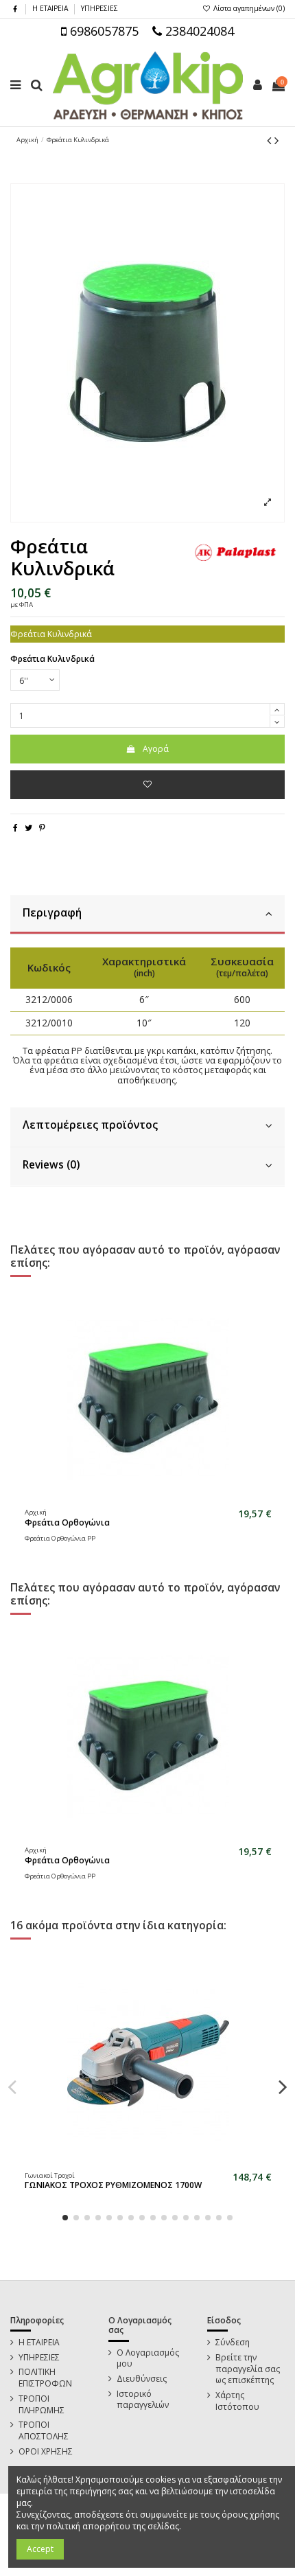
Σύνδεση (233, 2343)
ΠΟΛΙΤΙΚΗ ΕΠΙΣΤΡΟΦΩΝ (45, 2378)
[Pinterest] (42, 828)
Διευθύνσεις (142, 2379)
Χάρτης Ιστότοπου (237, 2401)
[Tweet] (28, 828)
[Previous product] (271, 140)
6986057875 (103, 31)
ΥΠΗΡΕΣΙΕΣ (99, 8)
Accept (40, 2549)
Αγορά (156, 749)
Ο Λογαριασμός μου (148, 2359)
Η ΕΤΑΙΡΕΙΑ (51, 8)
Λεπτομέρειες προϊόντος (90, 1125)
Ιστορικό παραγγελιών (143, 2400)
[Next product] (276, 140)
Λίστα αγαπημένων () (248, 8)
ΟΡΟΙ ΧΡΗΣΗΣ (46, 2452)
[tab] (147, 915)
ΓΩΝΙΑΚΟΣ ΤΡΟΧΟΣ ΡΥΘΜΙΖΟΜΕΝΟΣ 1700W (113, 2185)
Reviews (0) (51, 1165)
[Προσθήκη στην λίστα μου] (147, 785)
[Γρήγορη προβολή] (156, 1499)
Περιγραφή (52, 913)
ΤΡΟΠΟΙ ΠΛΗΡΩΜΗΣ (42, 2405)
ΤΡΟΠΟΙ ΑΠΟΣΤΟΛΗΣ (44, 2431)
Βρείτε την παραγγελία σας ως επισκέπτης (248, 2369)
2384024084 (198, 31)
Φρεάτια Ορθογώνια (67, 1522)
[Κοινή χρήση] (15, 828)
